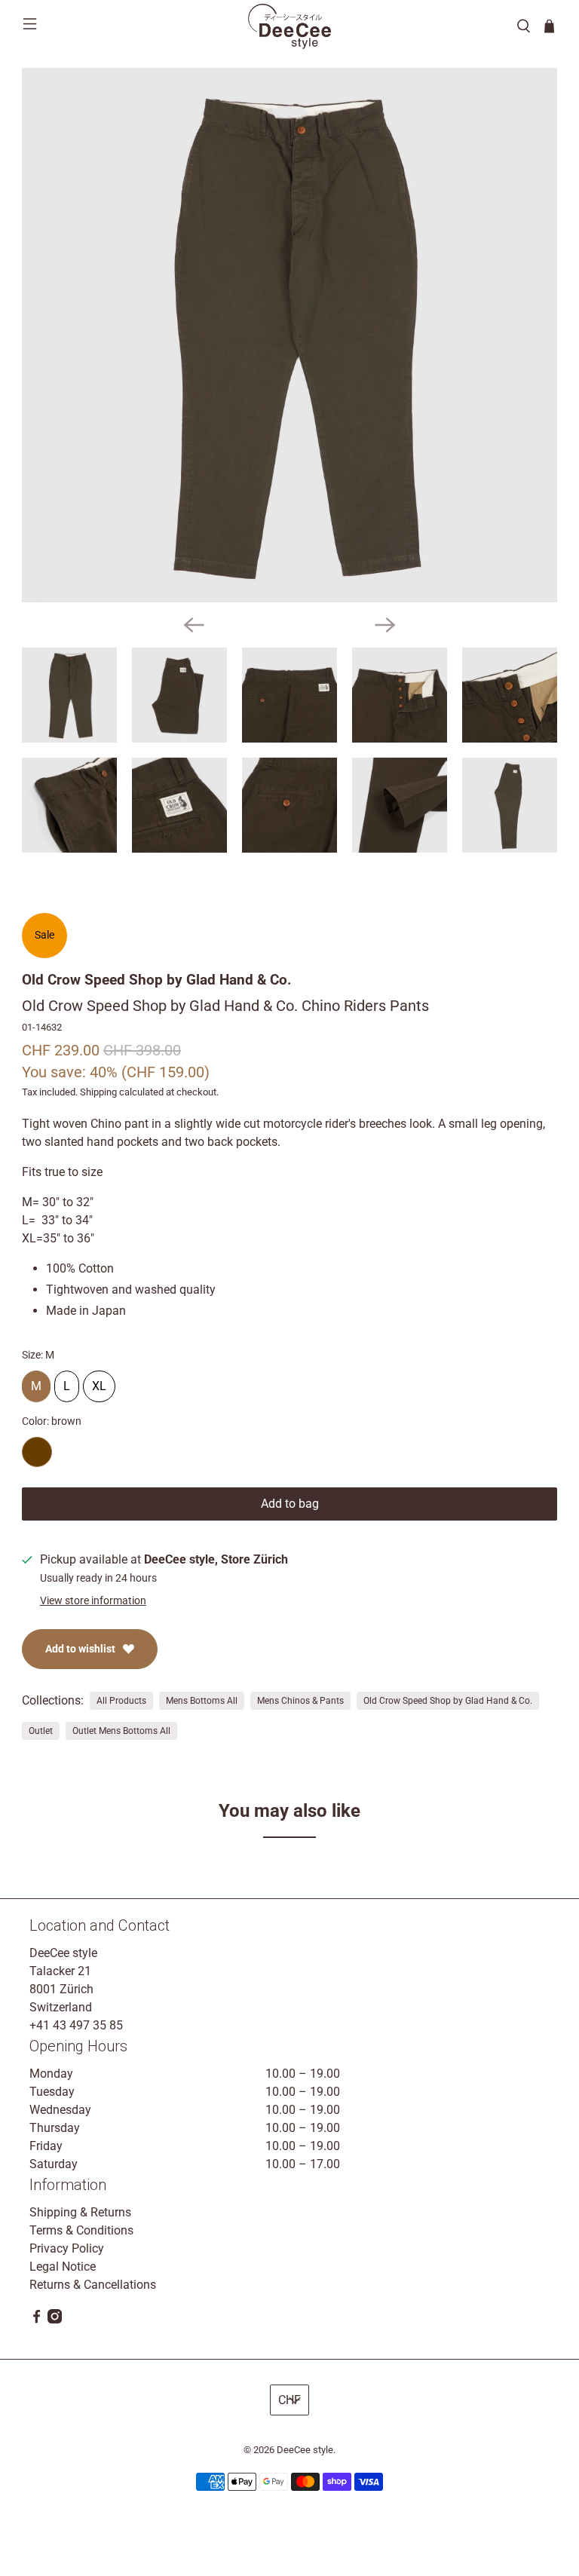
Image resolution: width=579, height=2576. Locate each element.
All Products (121, 1701)
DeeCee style (305, 2450)
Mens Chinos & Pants (300, 1701)
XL (99, 1382)
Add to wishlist (80, 1649)
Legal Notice (63, 2267)
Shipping (98, 1092)
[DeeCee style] (289, 26)
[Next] (385, 625)
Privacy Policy (67, 2248)
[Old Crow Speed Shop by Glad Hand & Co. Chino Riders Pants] (289, 335)
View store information (93, 1600)
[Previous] (194, 625)
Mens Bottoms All (202, 1701)
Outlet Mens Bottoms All (121, 1731)
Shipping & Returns (80, 2212)
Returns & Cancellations (93, 2285)
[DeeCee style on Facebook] (37, 2319)
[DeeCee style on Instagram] (55, 2319)
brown (37, 1452)
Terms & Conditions (81, 2230)
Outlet (41, 1731)
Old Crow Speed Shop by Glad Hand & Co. (157, 980)
